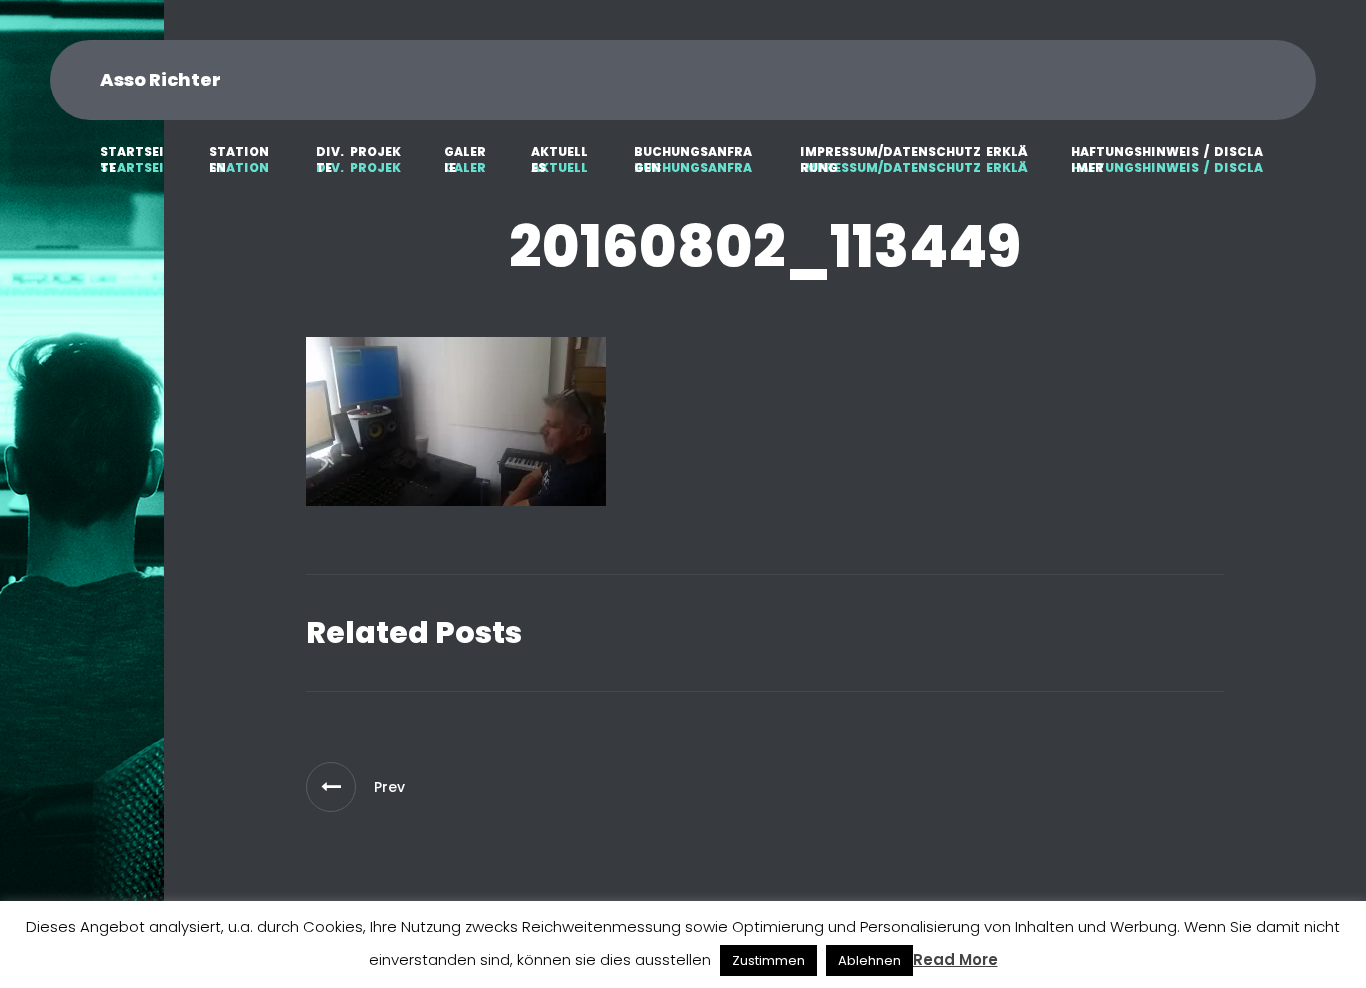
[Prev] (331, 787)
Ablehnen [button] (869, 960)
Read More (955, 959)
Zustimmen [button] (768, 960)
